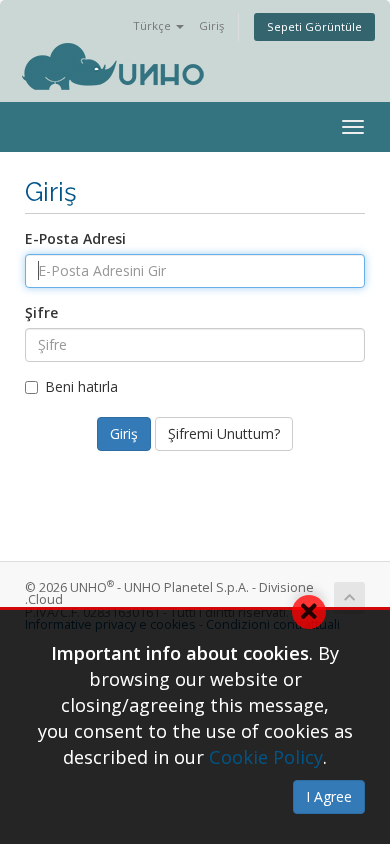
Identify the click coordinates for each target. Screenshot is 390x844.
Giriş (211, 25)
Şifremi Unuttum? (224, 433)
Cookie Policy (266, 757)
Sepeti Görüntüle (314, 26)
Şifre (41, 312)
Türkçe (153, 25)
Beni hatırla (81, 386)
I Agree (329, 796)
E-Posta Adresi (75, 238)
